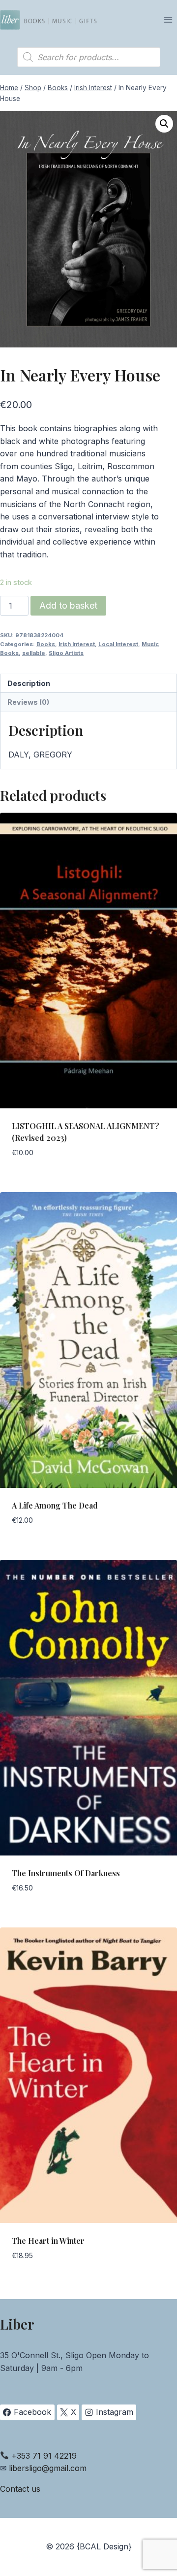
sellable (34, 653)
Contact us (20, 2489)
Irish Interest (77, 644)
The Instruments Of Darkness (66, 1873)
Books (46, 644)
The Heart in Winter (48, 2241)
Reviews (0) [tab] (28, 702)
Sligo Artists (66, 653)
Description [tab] (29, 683)
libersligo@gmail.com (48, 2468)
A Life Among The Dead (55, 1505)
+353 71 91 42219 (44, 2456)
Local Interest (118, 644)
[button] (164, 124)
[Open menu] (168, 19)
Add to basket (68, 605)
